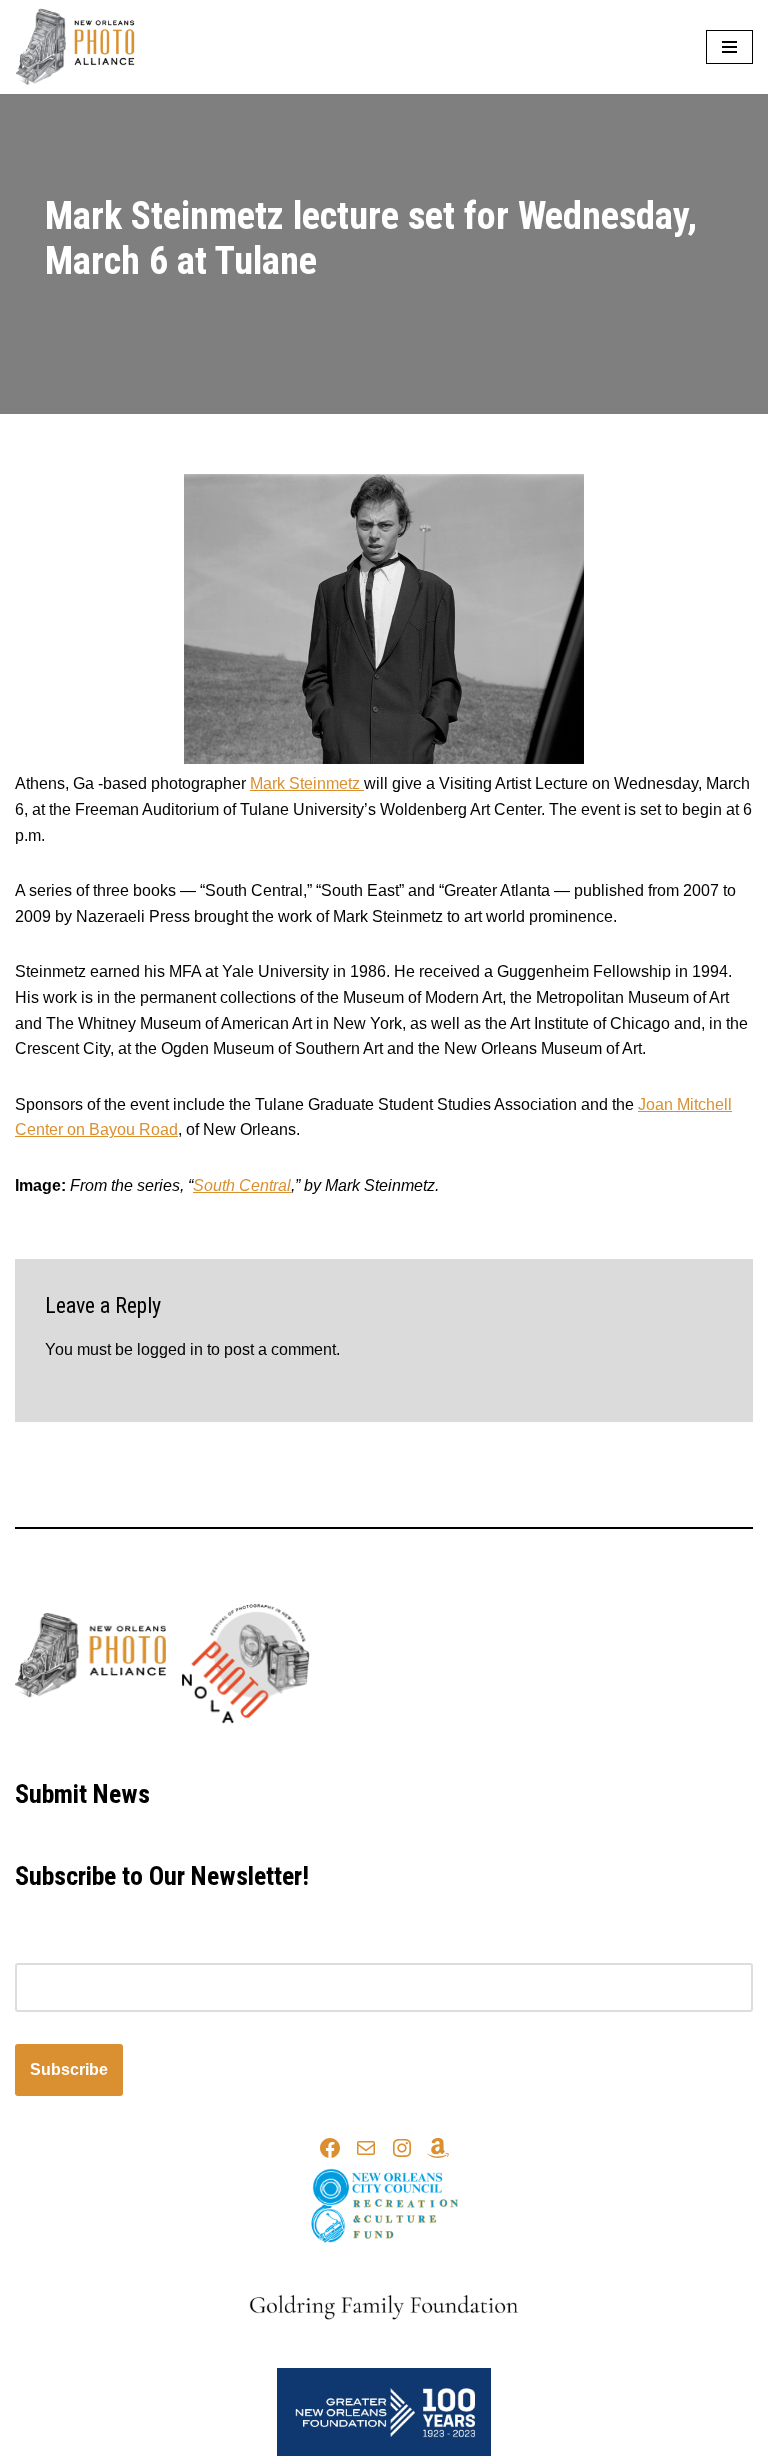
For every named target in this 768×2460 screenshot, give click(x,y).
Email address (66, 1949)
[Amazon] (438, 2148)
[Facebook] (330, 2148)
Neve (294, 1748)
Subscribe (69, 2069)
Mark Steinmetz (307, 783)
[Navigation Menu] (729, 47)
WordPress (453, 1748)
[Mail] (366, 2148)
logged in (170, 1349)
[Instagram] (402, 2148)
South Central (242, 1185)
